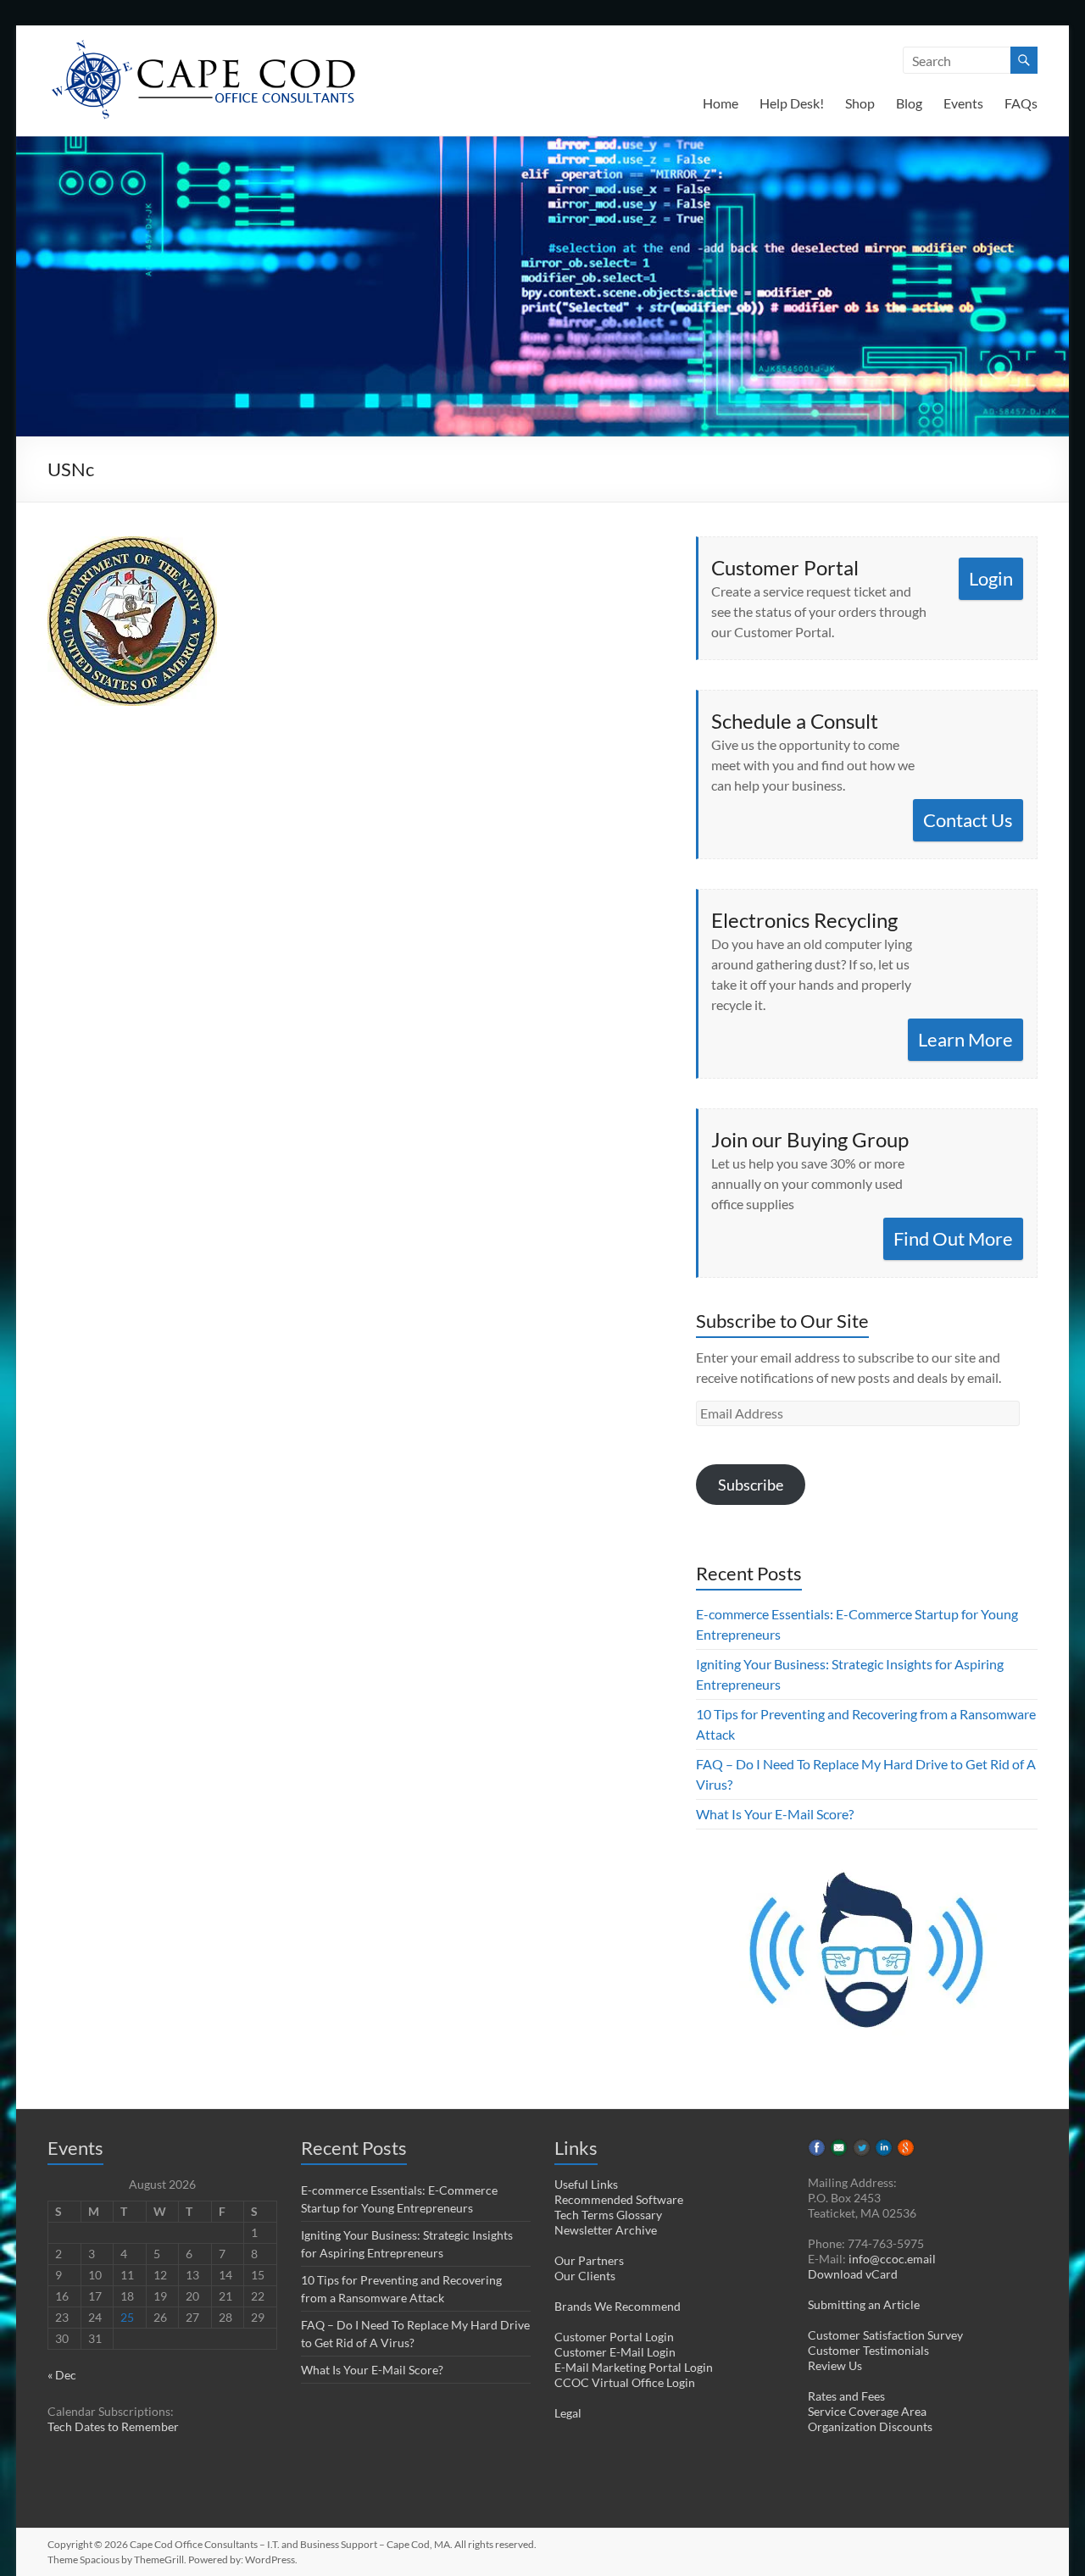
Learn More (965, 1039)
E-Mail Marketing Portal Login (634, 2367)
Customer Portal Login (614, 2337)
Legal (568, 2413)
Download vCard (853, 2274)
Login (991, 578)
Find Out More (953, 1238)
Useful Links (586, 2184)
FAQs (1021, 103)
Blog (909, 103)
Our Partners (589, 2260)
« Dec (62, 2375)
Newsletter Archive (606, 2230)
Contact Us (968, 820)
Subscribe (751, 1485)
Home (721, 103)
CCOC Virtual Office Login (625, 2382)
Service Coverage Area (867, 2411)
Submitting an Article (864, 2304)
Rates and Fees (846, 2396)
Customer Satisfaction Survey (885, 2335)
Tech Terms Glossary (608, 2215)
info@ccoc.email (892, 2259)
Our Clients (585, 2276)
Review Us (835, 2365)
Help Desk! (792, 103)
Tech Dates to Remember (113, 2426)
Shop (860, 103)
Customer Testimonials (868, 2350)
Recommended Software (619, 2199)
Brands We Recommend (618, 2306)
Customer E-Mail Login (615, 2352)
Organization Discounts (870, 2426)
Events (963, 103)
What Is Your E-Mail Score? (775, 1814)
